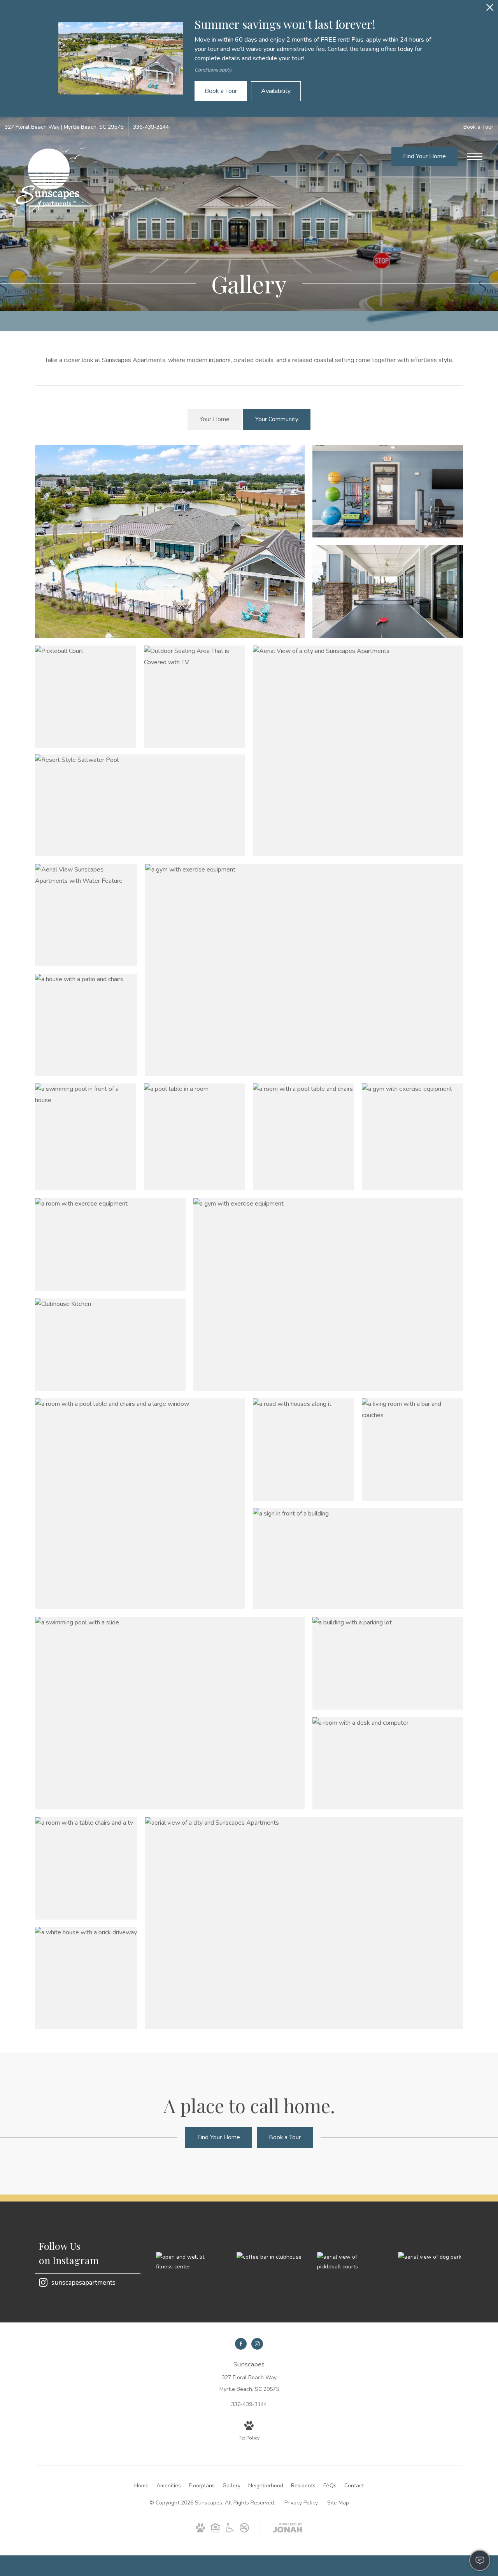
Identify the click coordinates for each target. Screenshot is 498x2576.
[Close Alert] (490, 10)
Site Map (338, 2503)
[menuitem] (141, 2486)
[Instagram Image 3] (350, 2262)
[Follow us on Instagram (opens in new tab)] (257, 2344)
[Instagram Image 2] (269, 2257)
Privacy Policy (301, 2503)
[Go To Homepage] (51, 179)
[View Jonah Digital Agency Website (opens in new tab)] (288, 2529)
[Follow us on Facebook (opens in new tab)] (241, 2344)
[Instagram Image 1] (189, 2262)
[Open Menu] (475, 156)
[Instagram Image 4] (430, 2257)
